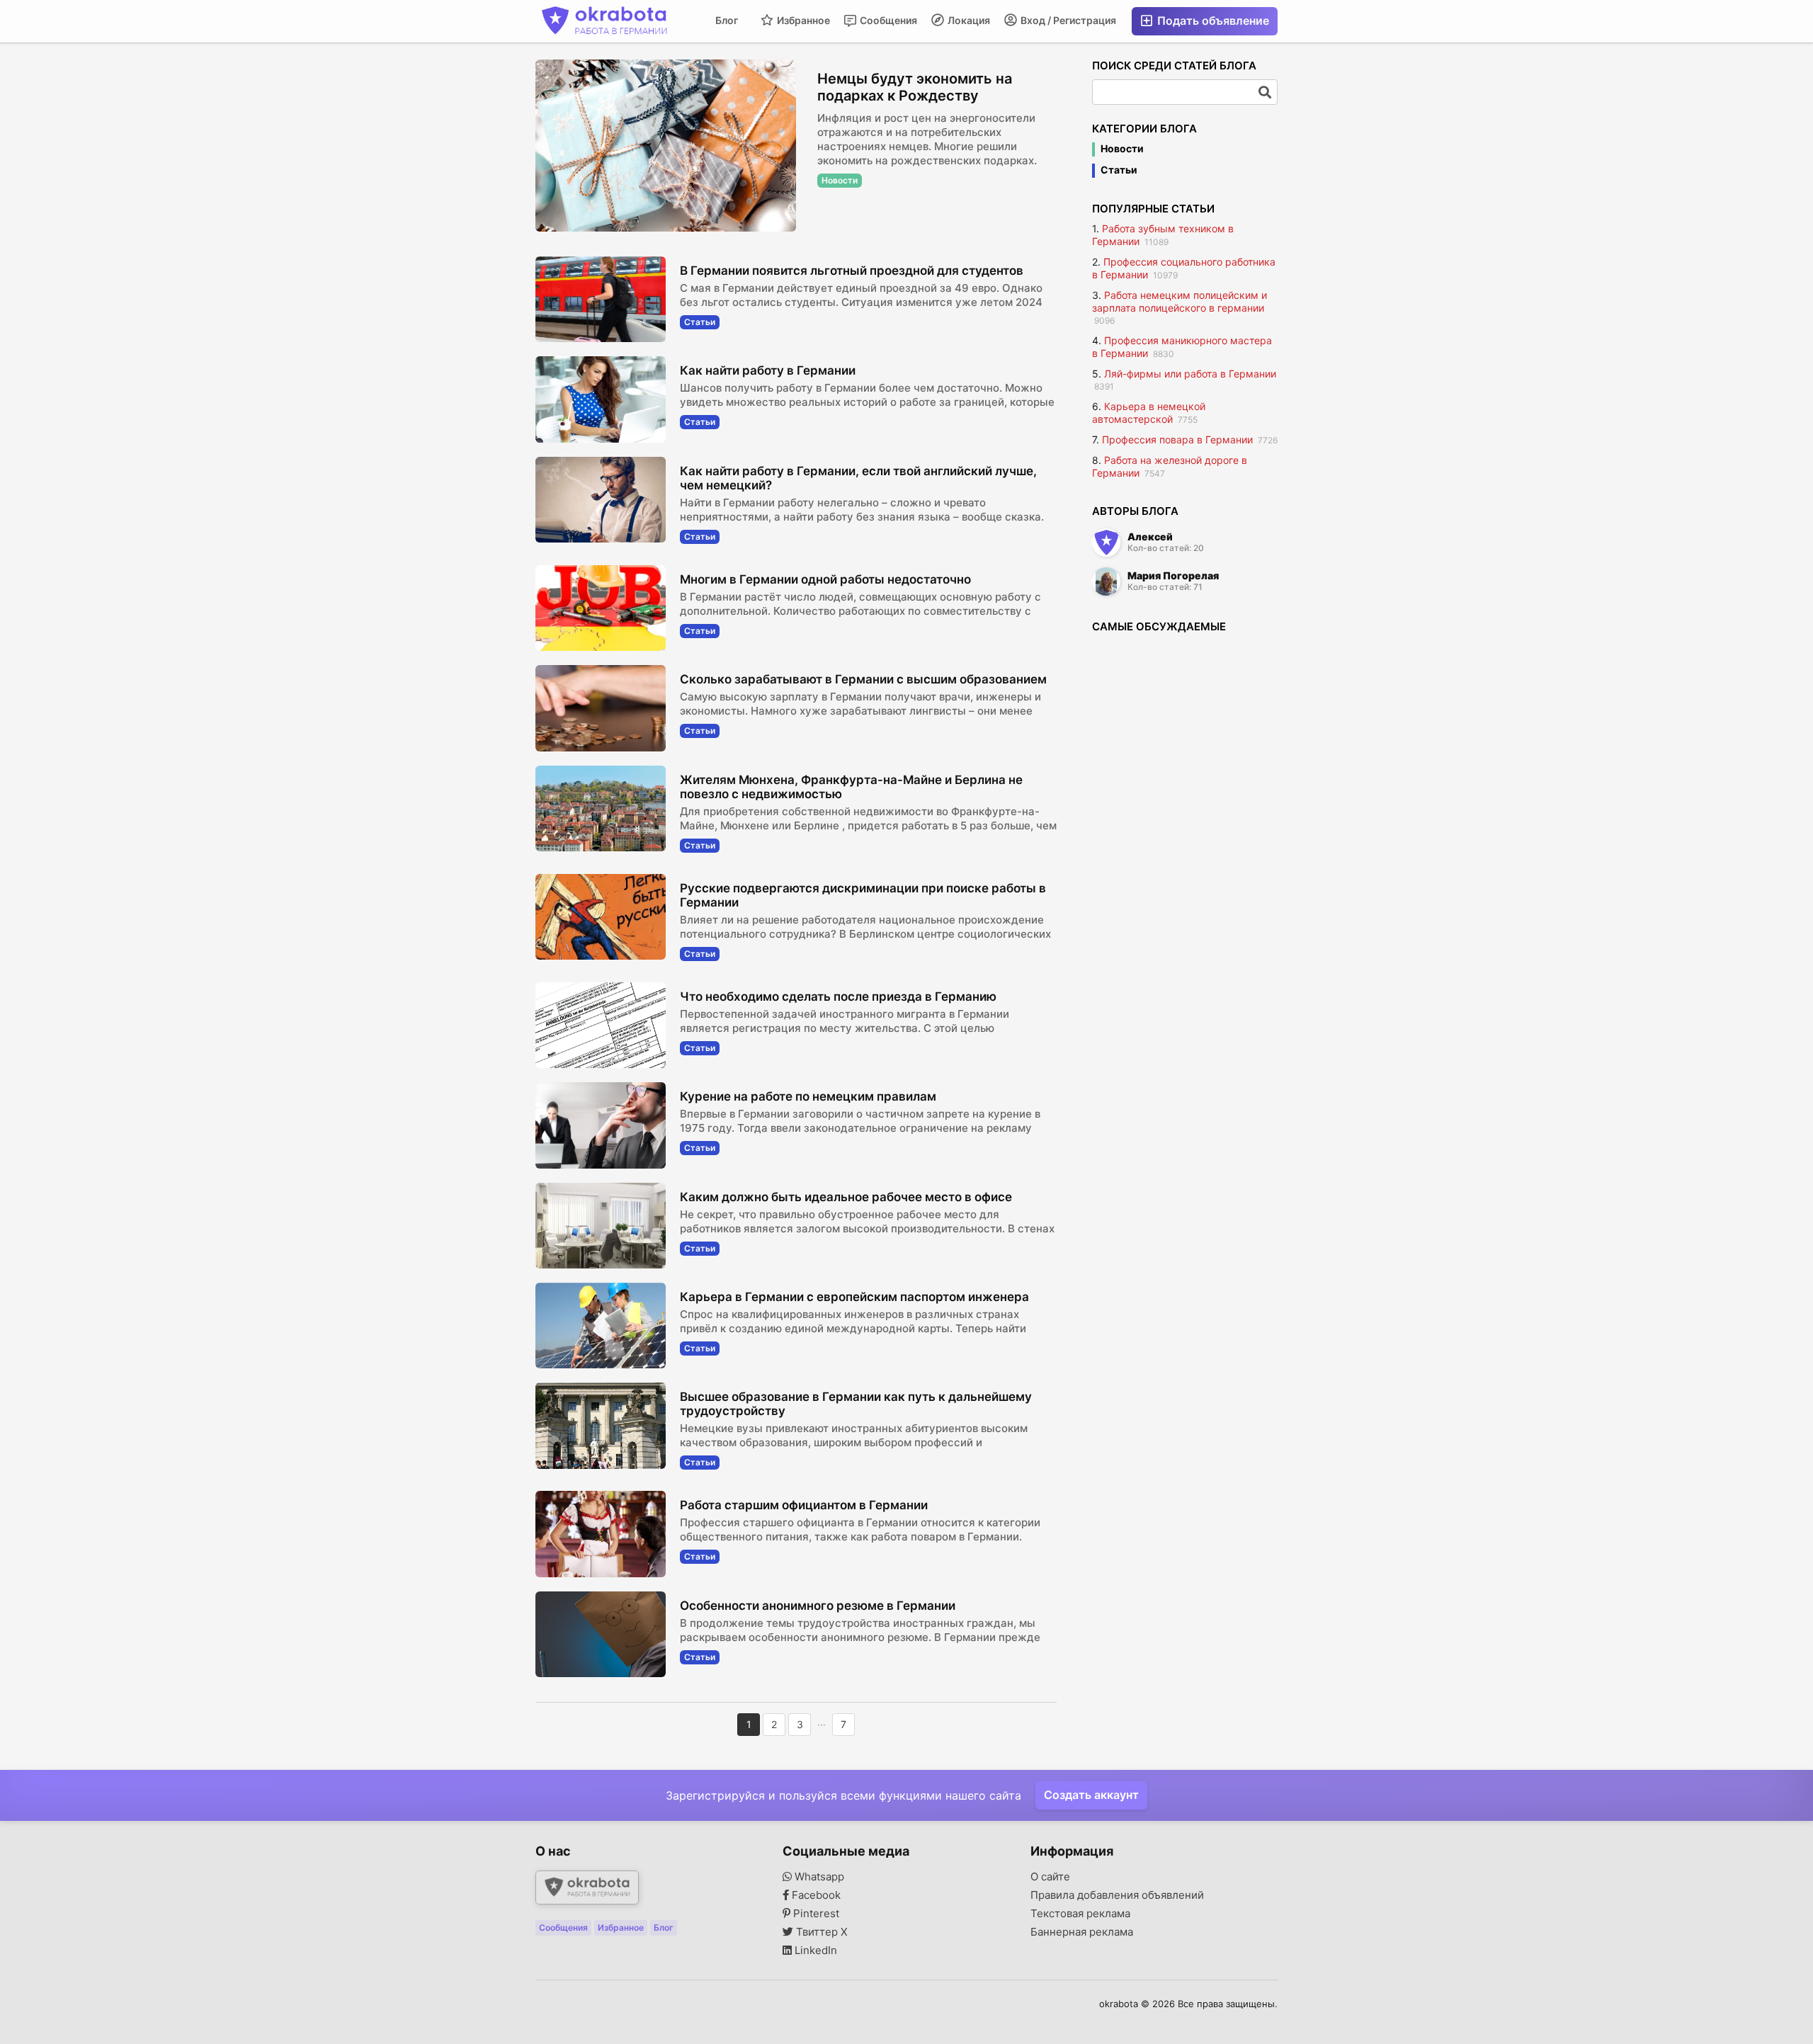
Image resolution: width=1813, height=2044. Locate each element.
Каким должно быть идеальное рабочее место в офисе (846, 1197)
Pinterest (815, 1914)
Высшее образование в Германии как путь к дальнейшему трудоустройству (856, 1404)
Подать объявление (1212, 21)
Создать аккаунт (1091, 1795)
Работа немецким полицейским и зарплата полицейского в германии (1180, 301)
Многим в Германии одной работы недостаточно (825, 579)
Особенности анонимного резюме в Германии (818, 1606)
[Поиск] (1265, 92)
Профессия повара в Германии (1177, 439)
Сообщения (887, 20)
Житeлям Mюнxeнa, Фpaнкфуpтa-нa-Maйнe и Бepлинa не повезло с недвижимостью (851, 787)
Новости (1122, 149)
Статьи (1119, 170)
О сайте (1050, 1877)
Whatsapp (818, 1877)
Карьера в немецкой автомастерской (1149, 413)
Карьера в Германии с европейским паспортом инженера (854, 1297)
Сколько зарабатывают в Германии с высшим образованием (863, 679)
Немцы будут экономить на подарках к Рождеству (915, 87)
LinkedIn (814, 1951)
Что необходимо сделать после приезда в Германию (838, 997)
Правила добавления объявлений (1117, 1895)
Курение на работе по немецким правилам (808, 1096)
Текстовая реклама (1080, 1914)
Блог (727, 20)
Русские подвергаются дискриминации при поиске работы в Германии (863, 895)
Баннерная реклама (1082, 1932)
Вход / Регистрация (1067, 20)
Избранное (802, 20)
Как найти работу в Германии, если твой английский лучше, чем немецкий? (858, 478)
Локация (968, 20)
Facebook (815, 1895)
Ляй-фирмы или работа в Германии (1190, 374)
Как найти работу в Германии (768, 370)
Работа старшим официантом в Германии (804, 1505)
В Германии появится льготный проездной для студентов (852, 271)
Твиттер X (820, 1932)
